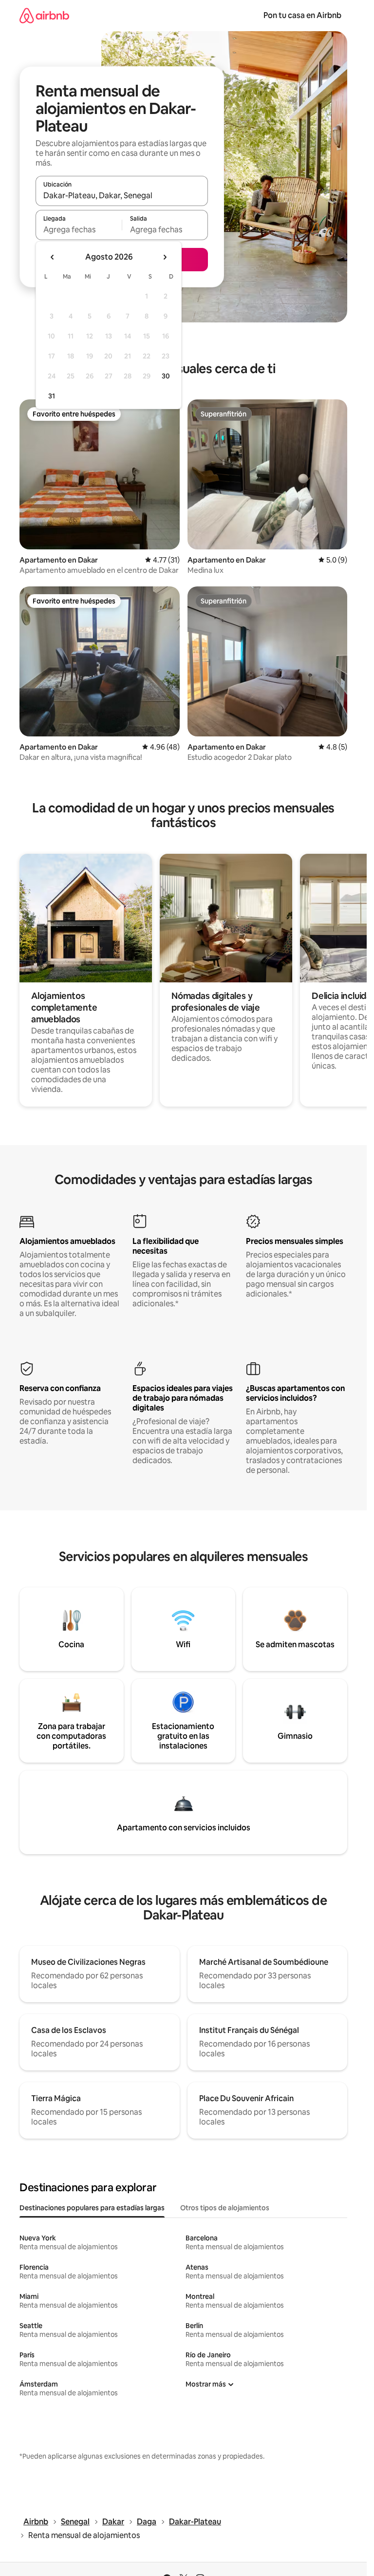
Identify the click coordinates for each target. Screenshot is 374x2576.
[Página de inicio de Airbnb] (44, 15)
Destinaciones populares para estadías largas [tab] (92, 2208)
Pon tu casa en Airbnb (302, 15)
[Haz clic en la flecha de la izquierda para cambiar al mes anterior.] (53, 257)
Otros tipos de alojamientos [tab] (225, 2208)
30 (166, 376)
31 (52, 396)
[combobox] (122, 195)
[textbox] (79, 229)
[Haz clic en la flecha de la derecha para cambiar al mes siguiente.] (165, 257)
